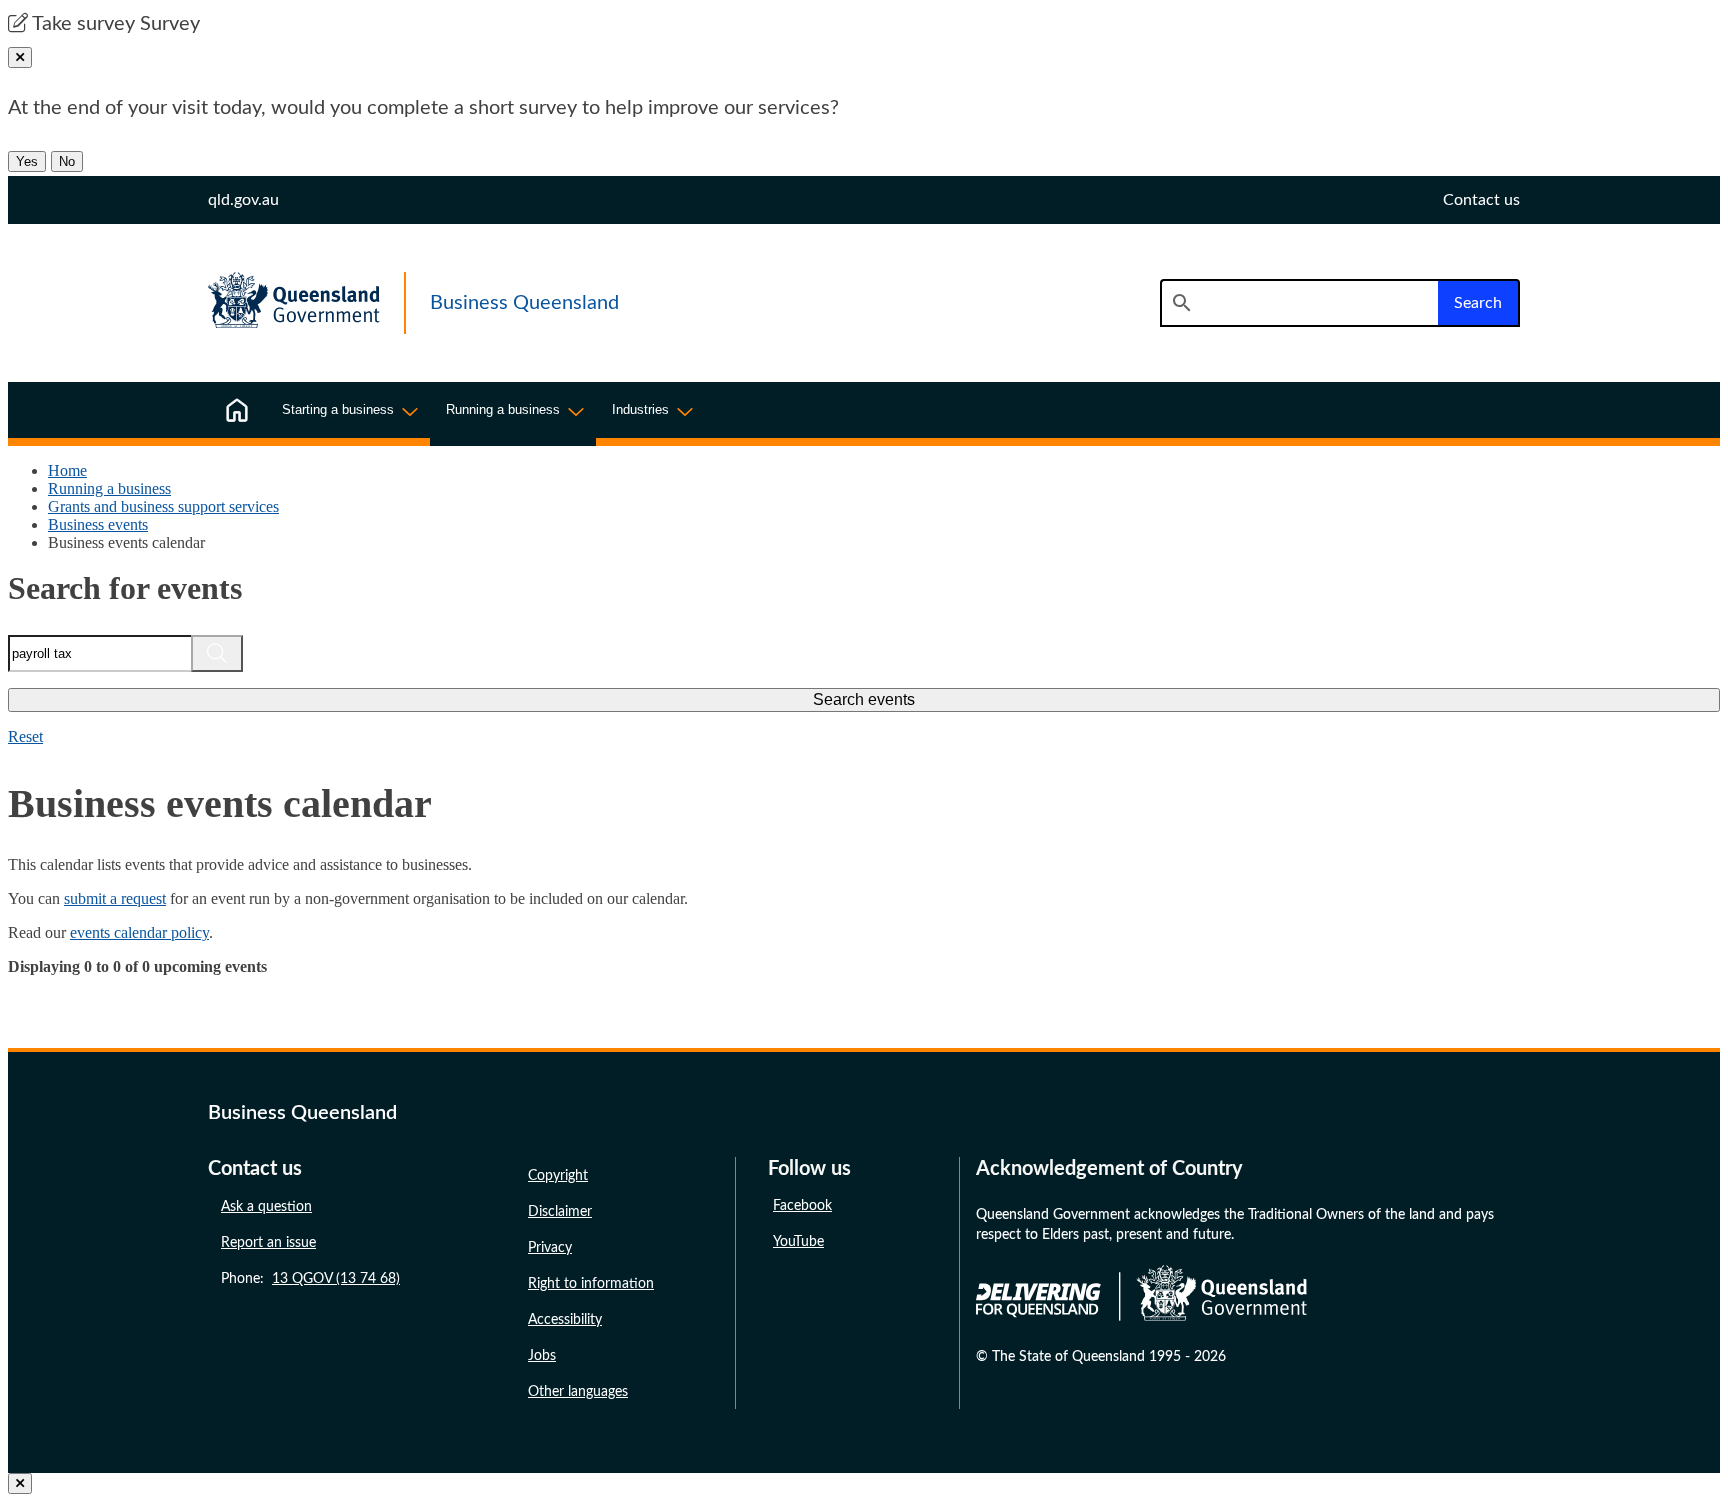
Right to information (591, 1284)
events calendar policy (139, 932)
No (67, 161)
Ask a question (266, 1207)
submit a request (115, 898)
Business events (98, 524)
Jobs (542, 1356)
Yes (27, 161)
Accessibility (565, 1320)
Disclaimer (560, 1212)
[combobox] (1299, 303)
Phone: (310, 1279)
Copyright (558, 1176)
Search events (864, 699)
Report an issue (268, 1243)
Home (67, 470)
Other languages (578, 1392)
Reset (25, 736)
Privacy (550, 1248)
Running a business (109, 488)
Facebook (802, 1206)
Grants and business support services (163, 506)
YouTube (798, 1242)
